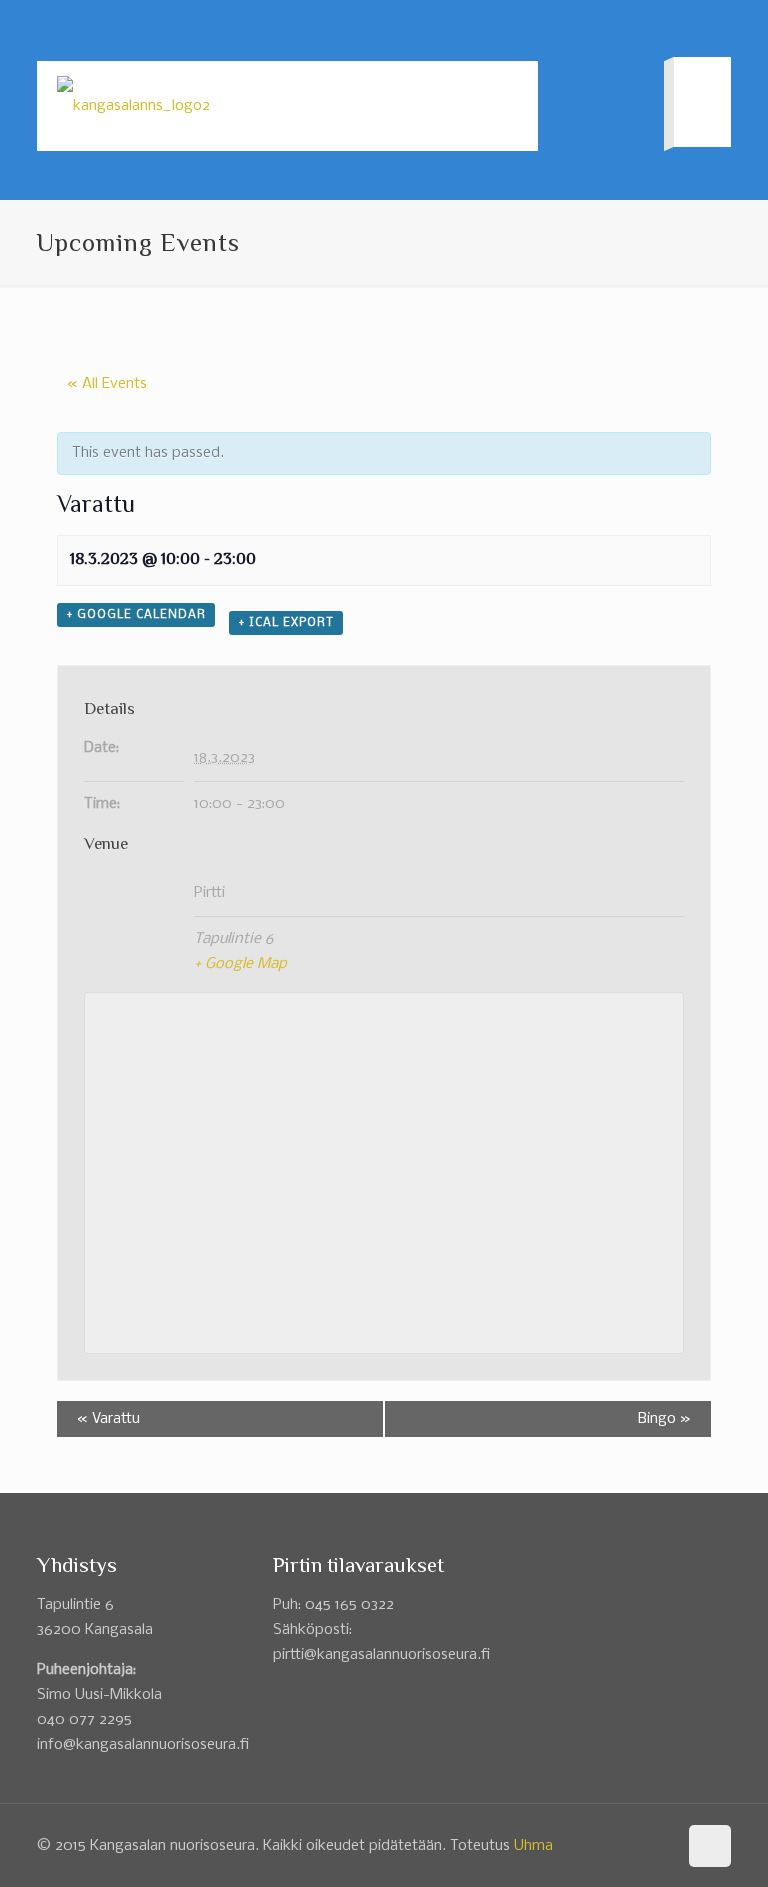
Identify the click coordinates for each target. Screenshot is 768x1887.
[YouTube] (720, 29)
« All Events (107, 384)
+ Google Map (240, 964)
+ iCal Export (286, 623)
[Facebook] (693, 29)
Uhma (533, 1846)
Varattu (108, 1419)
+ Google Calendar (136, 615)
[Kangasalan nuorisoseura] (133, 106)
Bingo (664, 1419)
